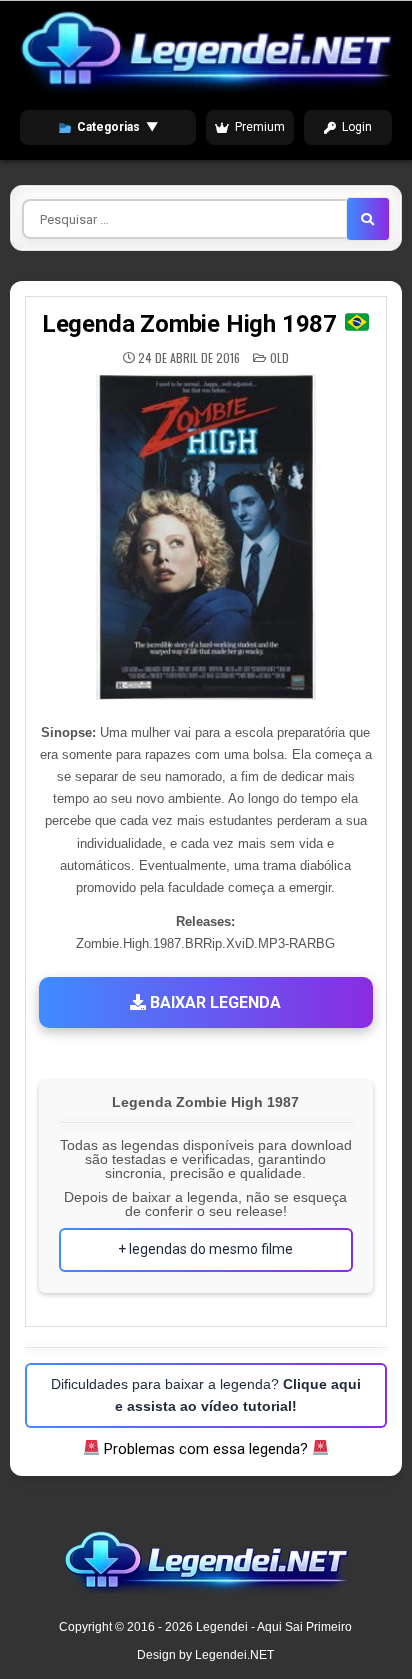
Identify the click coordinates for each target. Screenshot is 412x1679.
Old (279, 357)
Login (357, 127)
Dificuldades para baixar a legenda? (206, 1395)
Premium (260, 127)
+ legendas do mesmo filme (205, 1249)
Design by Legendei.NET (205, 1655)
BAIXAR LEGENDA (213, 1002)
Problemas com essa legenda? (206, 1449)
